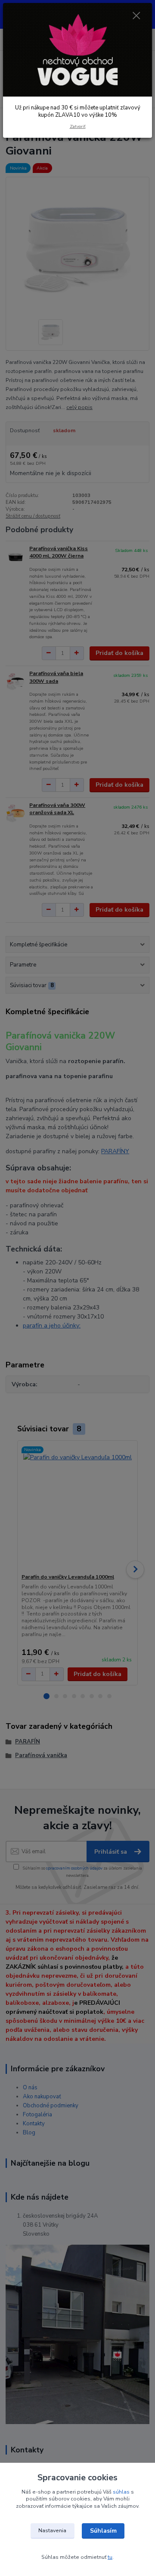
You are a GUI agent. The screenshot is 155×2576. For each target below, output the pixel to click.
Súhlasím (103, 2531)
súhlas (121, 2492)
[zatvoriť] (136, 16)
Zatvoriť (78, 126)
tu (110, 2557)
